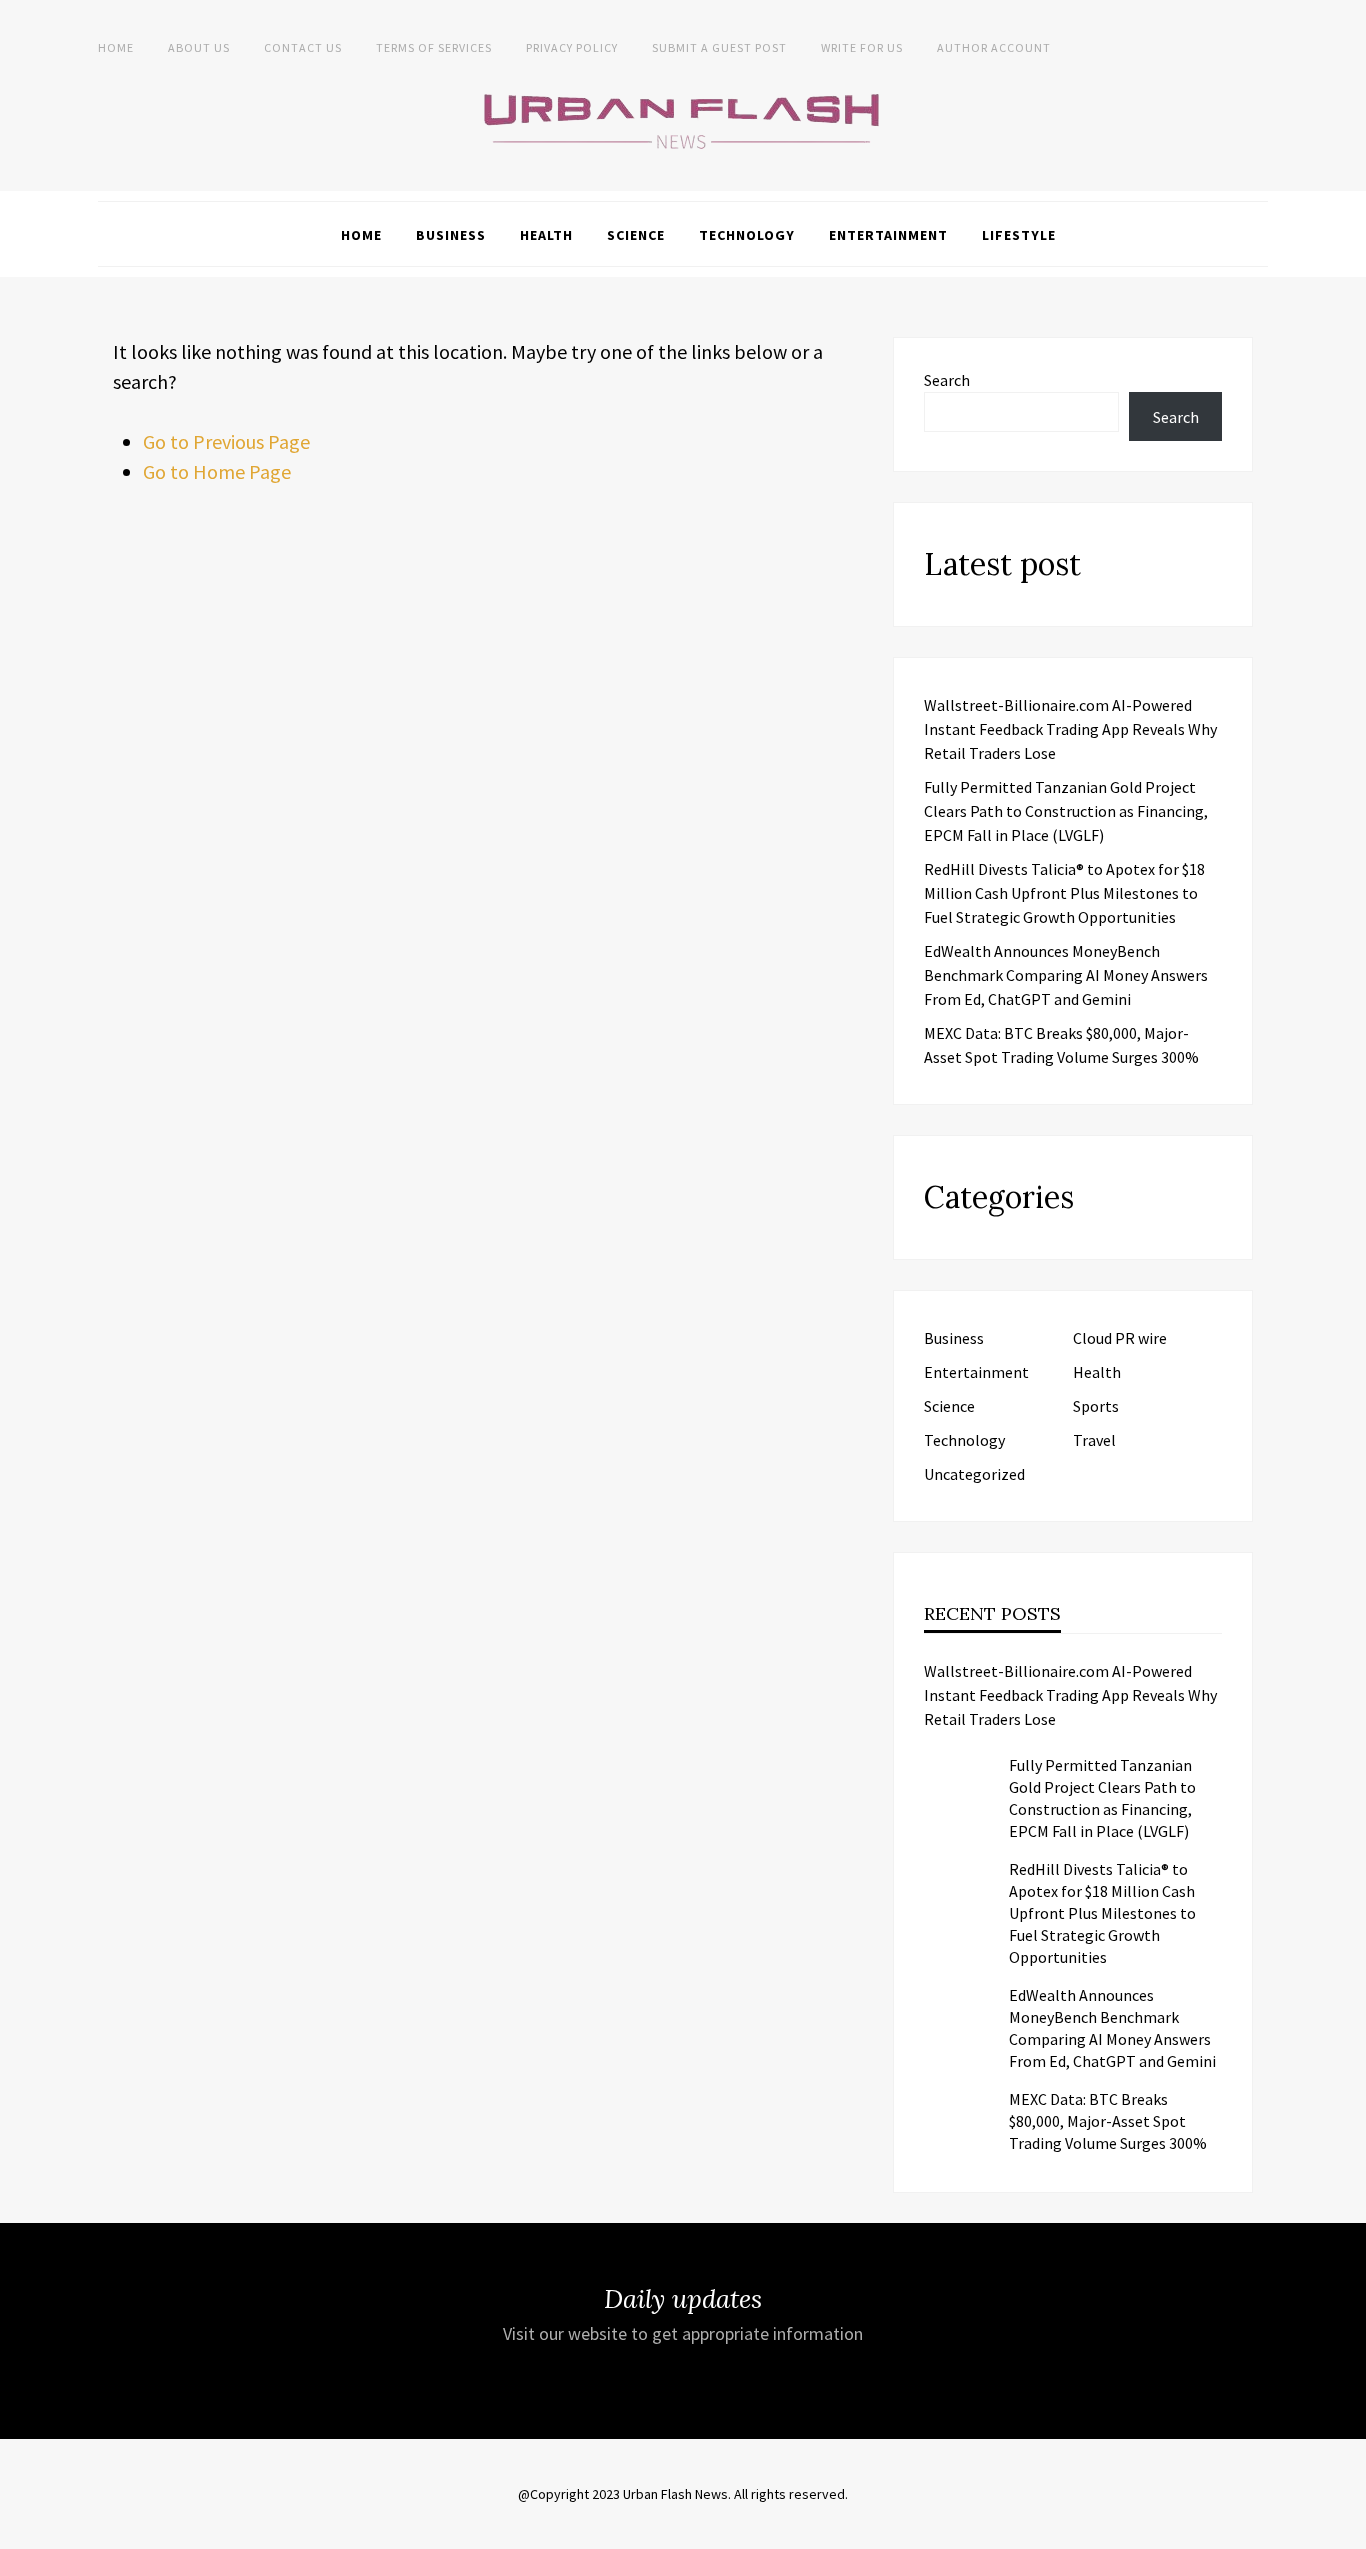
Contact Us (303, 47)
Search (947, 380)
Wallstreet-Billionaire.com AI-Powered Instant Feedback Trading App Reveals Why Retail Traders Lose (1070, 729)
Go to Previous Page (226, 441)
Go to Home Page (217, 471)
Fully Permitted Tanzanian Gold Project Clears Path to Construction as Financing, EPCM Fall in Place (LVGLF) (1066, 811)
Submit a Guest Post (719, 47)
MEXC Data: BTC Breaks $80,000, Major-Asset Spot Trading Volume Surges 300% (1108, 2121)
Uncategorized (974, 1474)
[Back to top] (1346, 2529)
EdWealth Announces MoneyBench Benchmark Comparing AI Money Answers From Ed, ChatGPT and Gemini (1066, 975)
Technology (747, 235)
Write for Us (862, 47)
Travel (1094, 1440)
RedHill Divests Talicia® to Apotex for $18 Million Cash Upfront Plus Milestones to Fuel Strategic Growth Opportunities (1064, 893)
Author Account (994, 47)
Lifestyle (1019, 235)
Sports (1096, 1406)
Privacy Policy (572, 47)
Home (116, 47)
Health (546, 235)
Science (636, 235)
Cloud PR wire (1120, 1338)
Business (451, 235)
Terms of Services (434, 47)
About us (199, 47)
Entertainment (888, 235)
